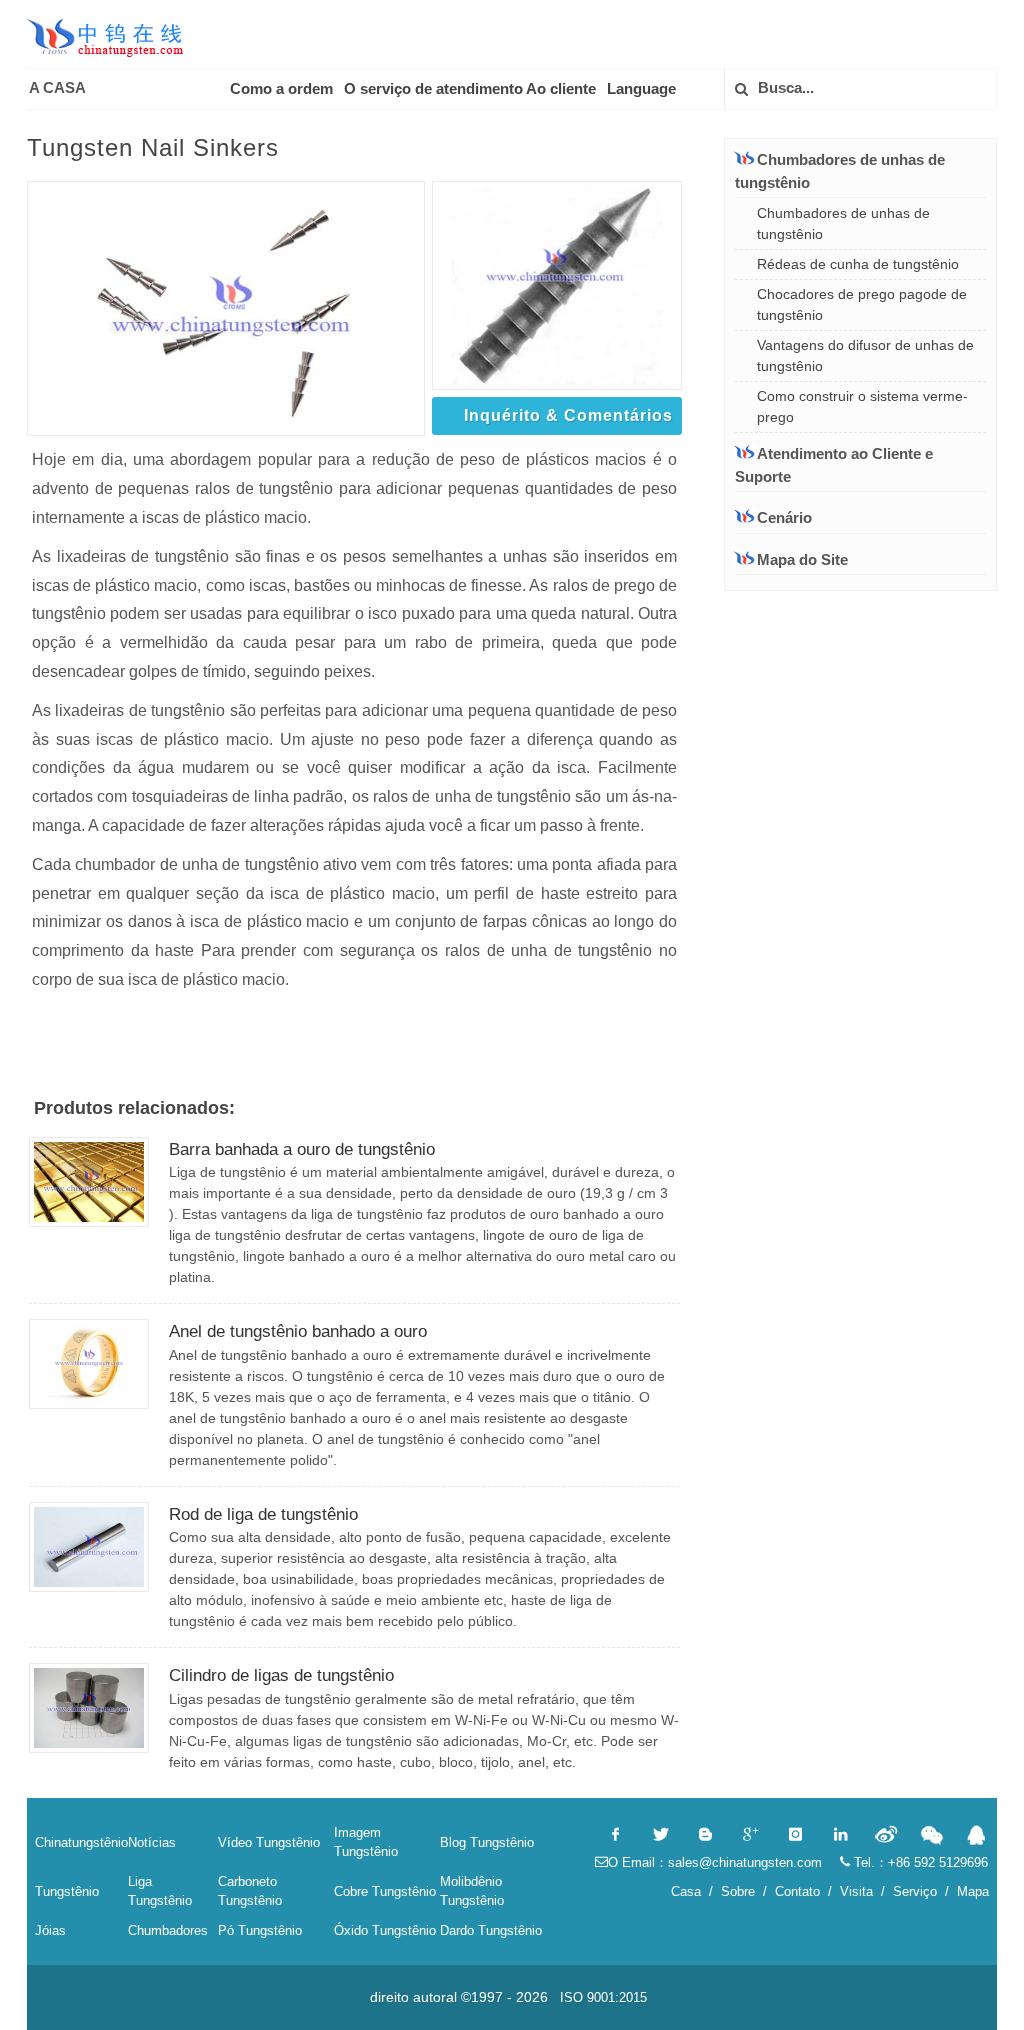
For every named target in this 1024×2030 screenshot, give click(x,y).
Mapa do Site (802, 559)
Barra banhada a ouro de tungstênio (302, 1149)
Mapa (973, 1891)
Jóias (50, 1930)
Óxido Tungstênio (385, 1930)
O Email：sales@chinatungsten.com (715, 1862)
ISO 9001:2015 (603, 1997)
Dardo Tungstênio (491, 1930)
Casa (686, 1891)
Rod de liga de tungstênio (263, 1514)
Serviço (915, 1891)
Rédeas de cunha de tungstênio (858, 264)
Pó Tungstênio (260, 1930)
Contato (797, 1891)
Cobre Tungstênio (385, 1891)
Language (641, 88)
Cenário (784, 517)
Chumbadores (168, 1930)
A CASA (57, 87)
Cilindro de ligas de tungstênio (281, 1675)
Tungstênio (67, 1891)
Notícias (152, 1842)
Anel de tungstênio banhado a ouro (298, 1331)
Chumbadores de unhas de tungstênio (843, 223)
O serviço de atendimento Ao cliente (470, 88)
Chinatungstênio (81, 1842)
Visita (856, 1891)
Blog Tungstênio (487, 1842)
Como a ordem (281, 88)
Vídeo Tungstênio (269, 1842)
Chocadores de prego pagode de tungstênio (862, 304)
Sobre (738, 1891)
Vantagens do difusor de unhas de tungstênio (865, 355)
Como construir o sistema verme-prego (862, 406)
